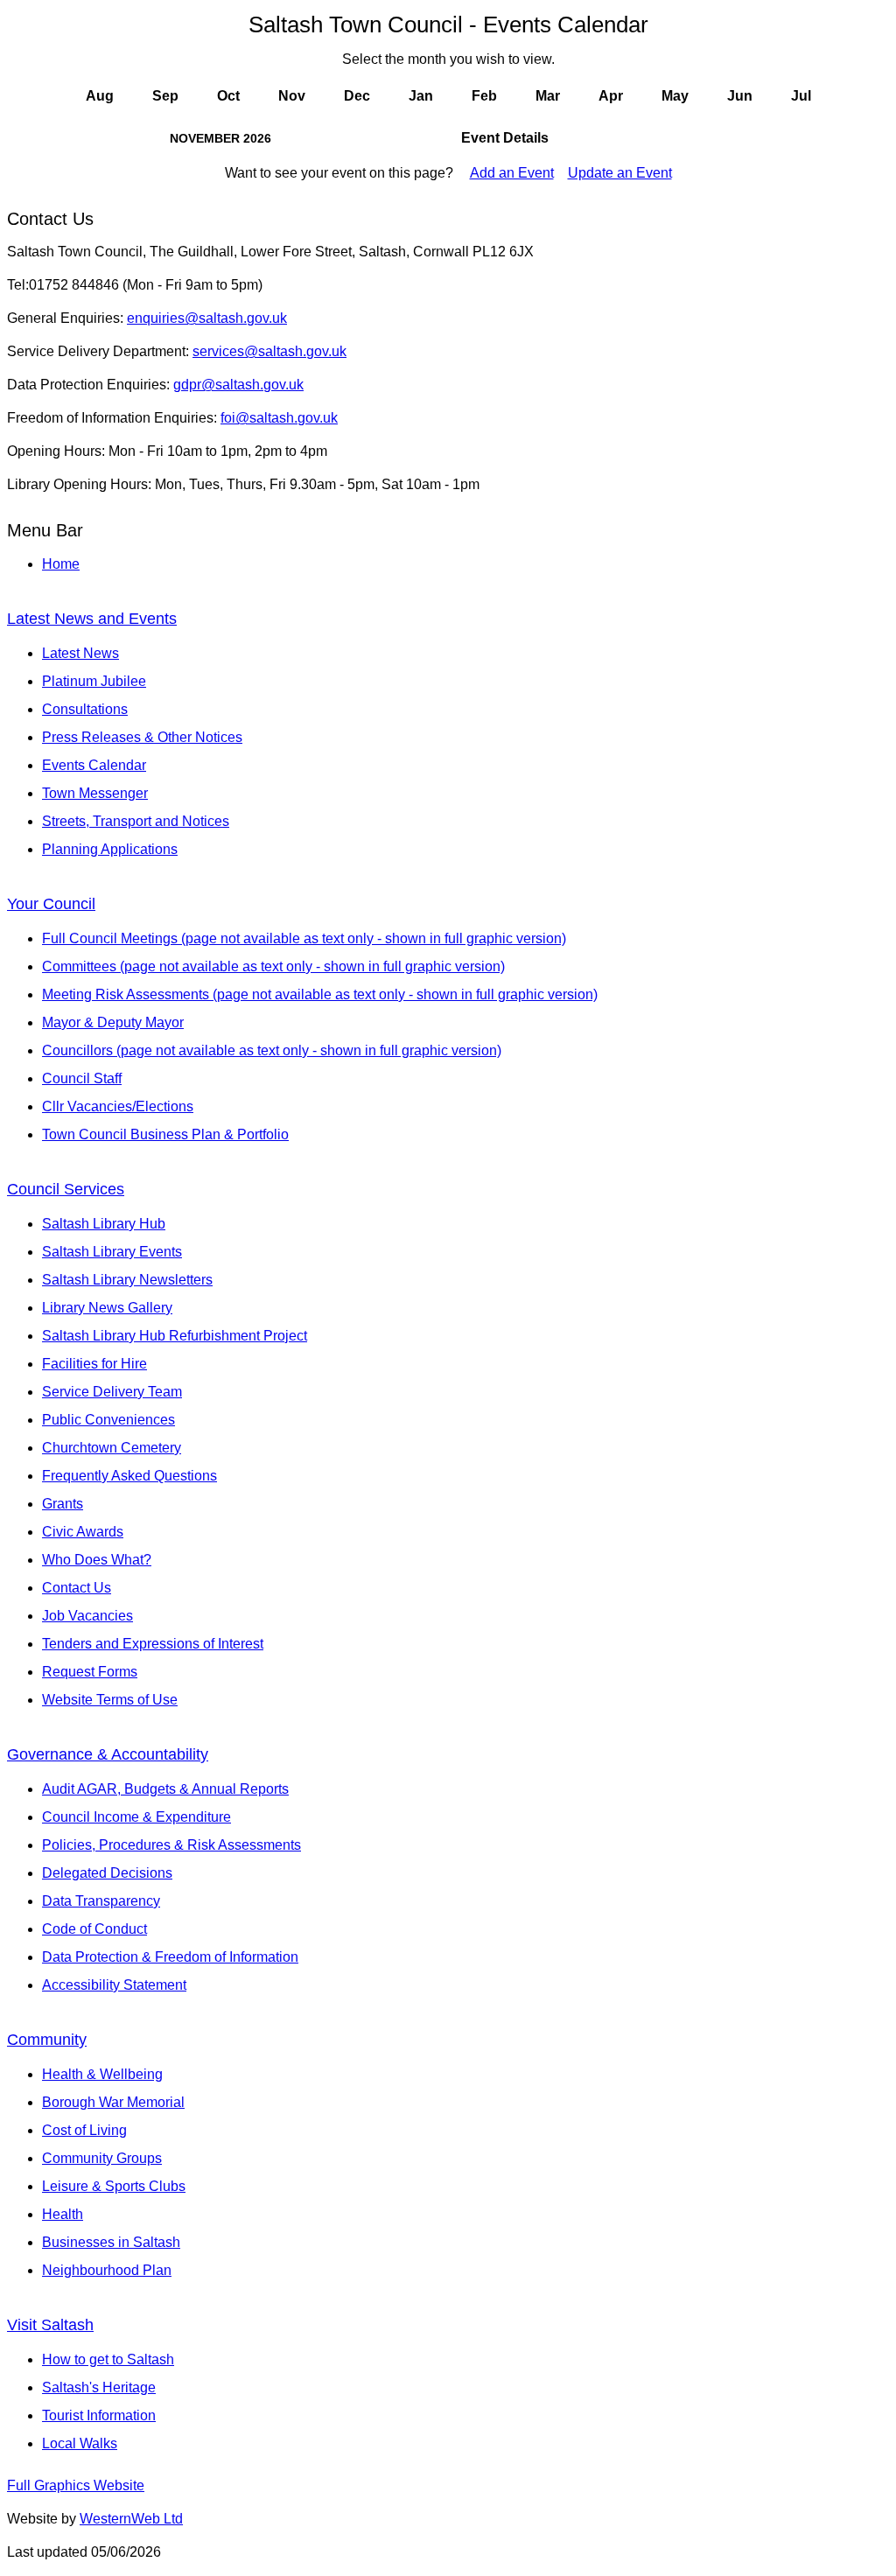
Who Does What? (97, 1560)
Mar (548, 96)
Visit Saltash (50, 2325)
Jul (801, 96)
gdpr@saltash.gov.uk (238, 385)
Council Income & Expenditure (136, 1817)
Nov (292, 96)
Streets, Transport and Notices (136, 821)
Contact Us (77, 1588)
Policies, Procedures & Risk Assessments (171, 1845)
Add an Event (512, 173)
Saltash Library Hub (104, 1224)
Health (63, 2214)
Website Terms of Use (110, 1700)
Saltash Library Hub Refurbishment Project (175, 1336)
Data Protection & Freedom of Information (170, 1957)
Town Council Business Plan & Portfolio (165, 1134)
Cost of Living (84, 2130)
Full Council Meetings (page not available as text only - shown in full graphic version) (304, 938)
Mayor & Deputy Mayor (113, 1022)
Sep (165, 96)
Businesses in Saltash (111, 2242)
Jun (740, 96)
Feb (484, 96)
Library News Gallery (107, 1308)
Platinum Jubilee (94, 681)
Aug (100, 96)
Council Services (66, 1189)
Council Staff (82, 1078)
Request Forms (90, 1672)
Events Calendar (94, 765)
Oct (228, 96)
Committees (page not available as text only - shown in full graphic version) (273, 966)
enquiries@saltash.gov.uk (207, 318)
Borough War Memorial (113, 2102)
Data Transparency (101, 1901)
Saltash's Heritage (99, 2387)
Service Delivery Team (112, 1392)
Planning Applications (110, 849)
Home (61, 564)
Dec (357, 96)
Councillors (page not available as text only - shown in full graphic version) (272, 1050)
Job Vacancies (87, 1616)
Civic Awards (83, 1532)
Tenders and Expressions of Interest (153, 1644)
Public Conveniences (108, 1420)
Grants (63, 1504)
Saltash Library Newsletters (127, 1280)
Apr (611, 96)
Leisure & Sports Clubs (114, 2186)
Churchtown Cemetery (112, 1448)
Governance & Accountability (108, 1754)
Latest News (80, 653)
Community (47, 2040)
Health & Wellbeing (102, 2074)
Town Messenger (95, 793)
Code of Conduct (94, 1929)
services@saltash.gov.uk (269, 351)
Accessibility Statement (114, 1985)
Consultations (85, 709)
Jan (421, 96)
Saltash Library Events (112, 1252)
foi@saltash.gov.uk (279, 418)
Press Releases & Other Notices (142, 737)
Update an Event (620, 173)
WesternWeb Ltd (131, 2519)
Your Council (51, 904)
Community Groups (102, 2158)
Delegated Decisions (107, 1873)
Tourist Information (99, 2415)
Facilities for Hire (94, 1364)
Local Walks (80, 2443)
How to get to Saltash (108, 2359)
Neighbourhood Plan (107, 2270)
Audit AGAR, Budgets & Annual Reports (165, 1789)
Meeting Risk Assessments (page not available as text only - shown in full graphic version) (320, 994)
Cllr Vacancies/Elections (118, 1106)
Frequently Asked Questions (129, 1476)
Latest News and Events (92, 619)
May (675, 96)
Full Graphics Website (76, 2485)
